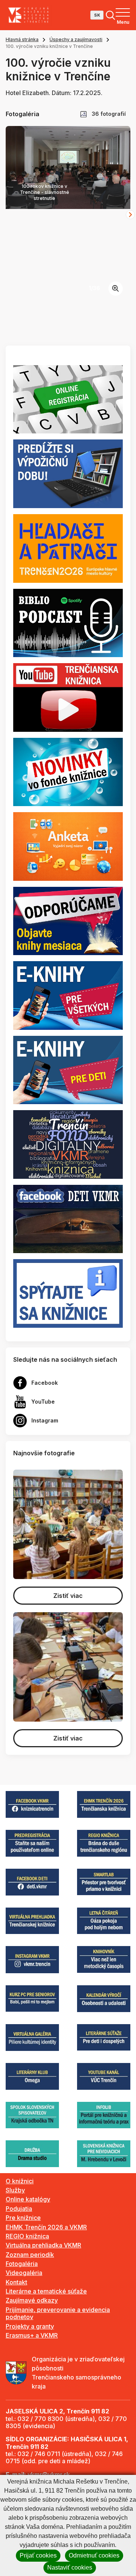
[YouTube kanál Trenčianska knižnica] (68, 697)
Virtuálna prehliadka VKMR (43, 2245)
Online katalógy (28, 2199)
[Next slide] (130, 215)
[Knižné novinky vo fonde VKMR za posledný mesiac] (68, 771)
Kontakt (16, 2282)
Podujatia (19, 2209)
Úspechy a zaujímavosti (76, 39)
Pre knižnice (23, 2218)
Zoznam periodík (30, 2255)
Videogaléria (24, 2273)
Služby (15, 2190)
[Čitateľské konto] (68, 473)
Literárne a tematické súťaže (46, 2291)
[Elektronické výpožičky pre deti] (68, 1069)
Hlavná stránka (22, 39)
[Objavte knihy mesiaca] (68, 920)
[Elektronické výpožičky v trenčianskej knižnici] (68, 995)
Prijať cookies (38, 2555)
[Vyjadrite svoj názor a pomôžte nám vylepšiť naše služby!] (68, 846)
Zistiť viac (68, 1596)
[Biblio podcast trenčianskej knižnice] (68, 622)
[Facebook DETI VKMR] (68, 1218)
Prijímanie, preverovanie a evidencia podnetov (58, 2313)
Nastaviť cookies (70, 2568)
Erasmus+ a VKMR (32, 2335)
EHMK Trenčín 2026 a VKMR (46, 2227)
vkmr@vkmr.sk (49, 2475)
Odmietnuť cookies (94, 2555)
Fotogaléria (22, 2264)
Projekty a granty (30, 2326)
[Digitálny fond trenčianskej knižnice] (68, 1144)
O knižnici (20, 2181)
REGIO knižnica (27, 2236)
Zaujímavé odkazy (32, 2300)
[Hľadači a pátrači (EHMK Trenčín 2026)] (68, 548)
